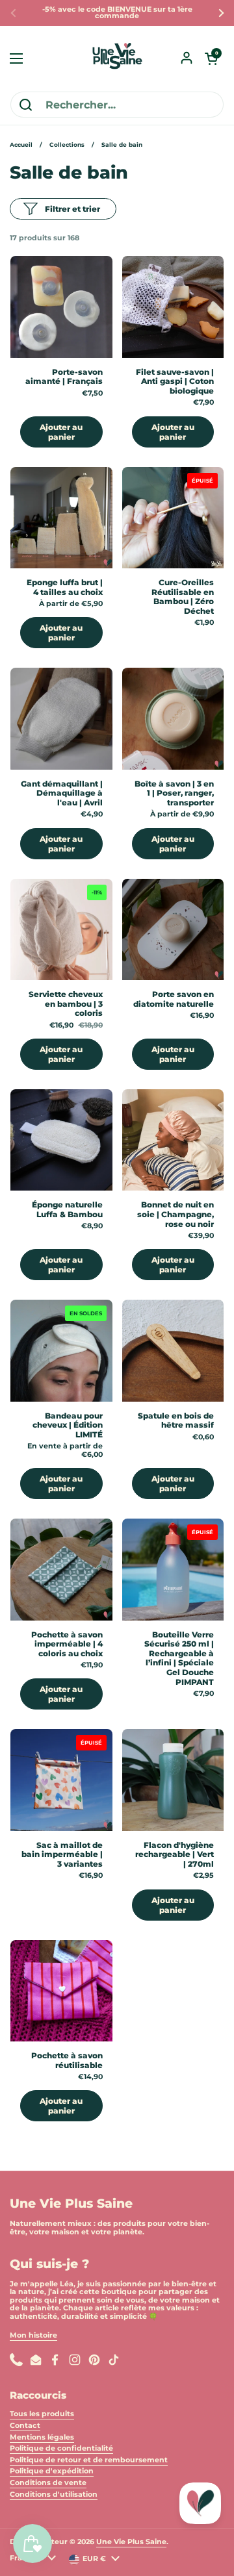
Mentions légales (42, 2437)
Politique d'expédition (52, 2471)
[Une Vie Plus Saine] (117, 58)
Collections (67, 145)
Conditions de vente (48, 2483)
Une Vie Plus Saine (131, 2542)
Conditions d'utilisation (54, 2494)
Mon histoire (33, 2335)
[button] (211, 58)
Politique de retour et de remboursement (89, 2460)
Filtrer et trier (72, 209)
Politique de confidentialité (61, 2448)
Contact (25, 2426)
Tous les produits (42, 2414)
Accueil (21, 145)
